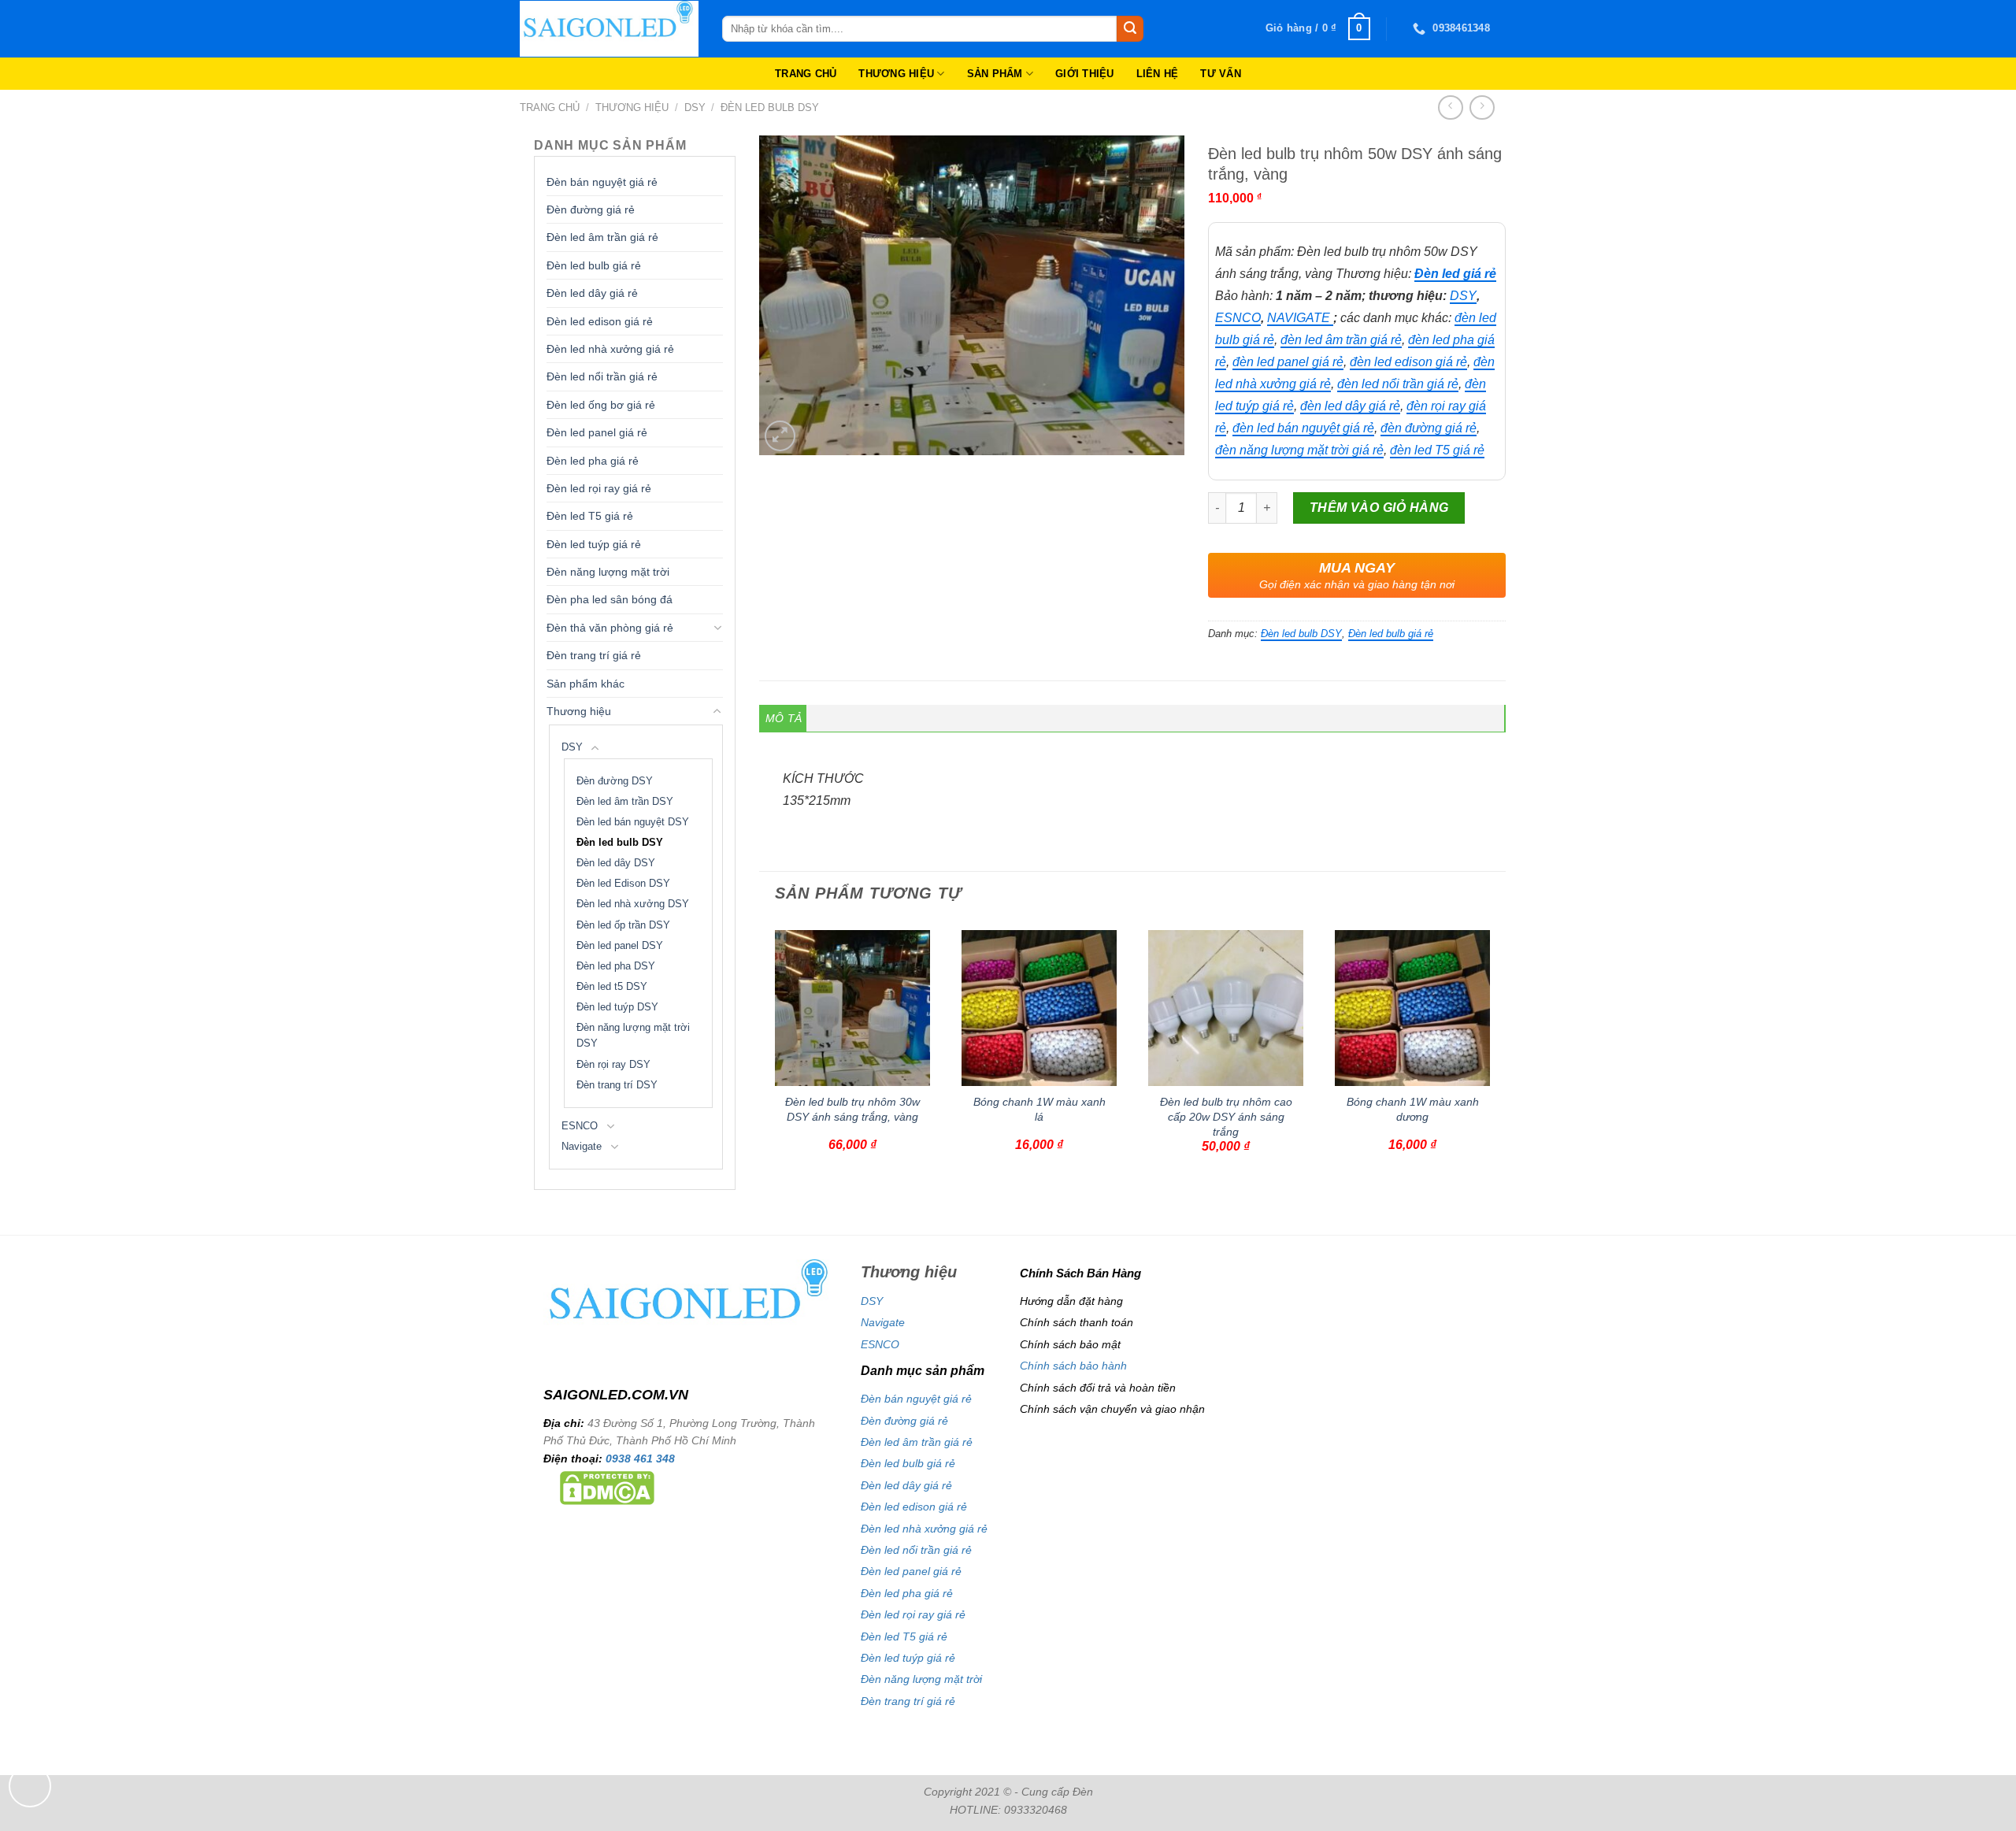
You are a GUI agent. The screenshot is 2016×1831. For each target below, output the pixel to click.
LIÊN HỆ (1158, 74)
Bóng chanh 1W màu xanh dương (1413, 1109)
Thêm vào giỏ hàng (1379, 508)
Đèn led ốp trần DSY (623, 925)
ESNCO (580, 1126)
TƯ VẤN (1221, 74)
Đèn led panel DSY (620, 946)
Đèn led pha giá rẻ (593, 461)
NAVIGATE (1300, 318)
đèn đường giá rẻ (1429, 428)
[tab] (784, 718)
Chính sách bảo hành (1073, 1366)
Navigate (582, 1147)
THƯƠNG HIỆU (896, 74)
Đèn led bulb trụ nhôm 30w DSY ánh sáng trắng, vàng (852, 1109)
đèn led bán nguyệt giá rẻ (1303, 428)
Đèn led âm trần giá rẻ (602, 237)
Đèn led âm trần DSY (625, 802)
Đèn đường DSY (615, 781)
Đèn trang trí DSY (617, 1085)
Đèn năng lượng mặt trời (608, 572)
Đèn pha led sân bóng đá (610, 599)
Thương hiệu (632, 107)
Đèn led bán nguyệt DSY (633, 822)
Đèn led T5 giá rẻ (590, 516)
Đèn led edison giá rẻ (600, 321)
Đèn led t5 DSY (612, 987)
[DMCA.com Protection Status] (607, 1487)
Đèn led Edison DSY (623, 884)
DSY (695, 107)
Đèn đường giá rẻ (591, 209)
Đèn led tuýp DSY (617, 1007)
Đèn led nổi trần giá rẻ (602, 376)
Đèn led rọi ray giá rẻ (599, 488)
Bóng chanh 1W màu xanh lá (1039, 1109)
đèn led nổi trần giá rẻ (1398, 384)
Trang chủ (550, 107)
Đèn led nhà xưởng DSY (633, 904)
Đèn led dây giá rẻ (592, 293)
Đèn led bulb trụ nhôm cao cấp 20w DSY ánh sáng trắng (1226, 1116)
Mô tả (784, 718)
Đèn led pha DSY (616, 966)
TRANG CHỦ (806, 74)
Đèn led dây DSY (616, 863)
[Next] (1497, 1064)
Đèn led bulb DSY (770, 107)
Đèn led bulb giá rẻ (594, 265)
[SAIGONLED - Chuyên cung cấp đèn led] (609, 29)
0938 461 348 (640, 1458)
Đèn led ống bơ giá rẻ (601, 405)
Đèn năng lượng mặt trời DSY (633, 1036)
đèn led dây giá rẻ (1350, 406)
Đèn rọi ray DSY (613, 1065)
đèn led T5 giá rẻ (1437, 450)
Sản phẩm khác (586, 684)
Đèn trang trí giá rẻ (594, 655)
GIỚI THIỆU (1085, 74)
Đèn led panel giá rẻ (597, 432)
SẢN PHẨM (995, 74)
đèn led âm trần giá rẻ (1341, 340)
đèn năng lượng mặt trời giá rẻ (1299, 450)
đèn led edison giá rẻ (1408, 362)
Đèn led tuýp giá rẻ (594, 544)
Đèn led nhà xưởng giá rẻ (610, 349)
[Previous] (768, 1064)
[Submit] (1130, 29)
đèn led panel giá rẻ (1288, 362)
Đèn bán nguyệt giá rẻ (602, 182)
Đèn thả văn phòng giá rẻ (610, 628)
